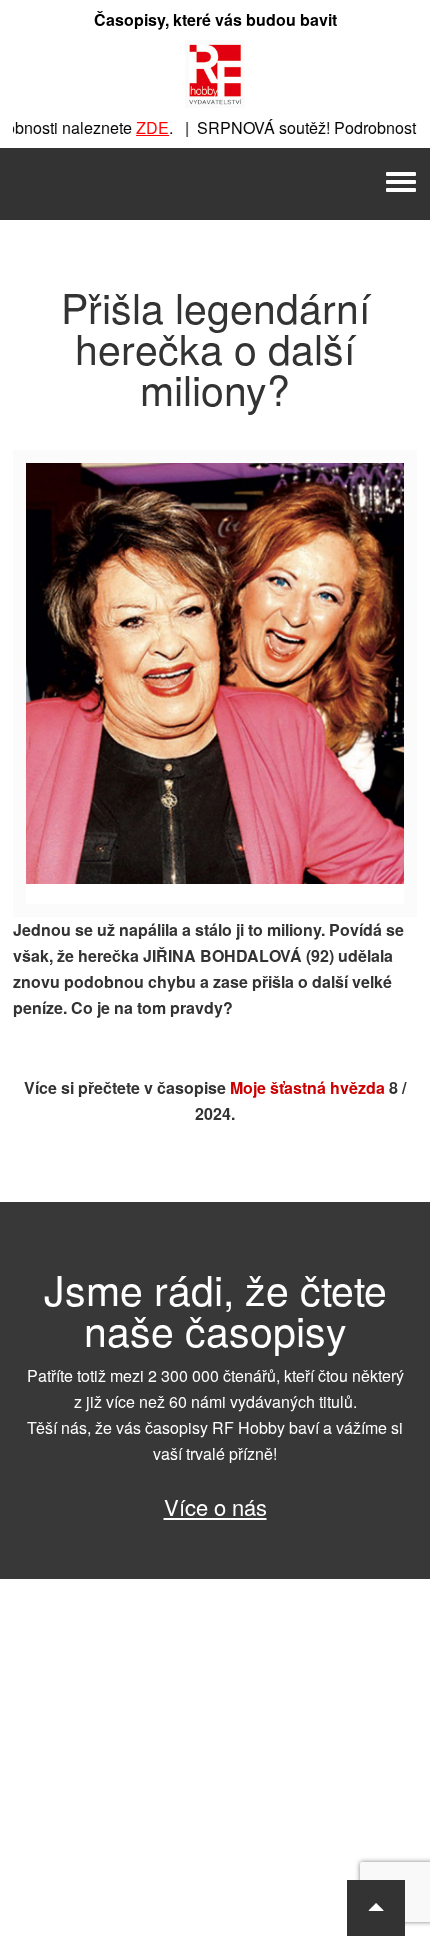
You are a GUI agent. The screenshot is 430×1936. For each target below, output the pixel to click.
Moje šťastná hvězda (307, 1087)
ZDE (140, 127)
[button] (376, 1908)
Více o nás (215, 1506)
